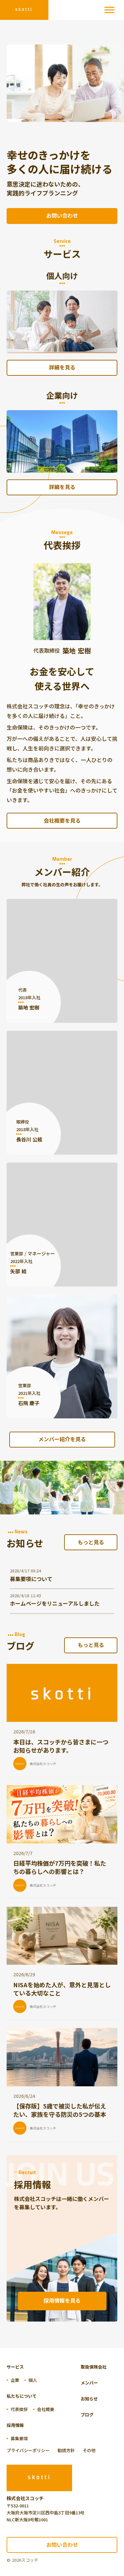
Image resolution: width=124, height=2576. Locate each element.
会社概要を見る (62, 820)
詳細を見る (62, 367)
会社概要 (46, 2409)
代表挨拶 (19, 2409)
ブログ (87, 2414)
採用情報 (15, 2425)
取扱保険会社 (94, 2367)
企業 (15, 2380)
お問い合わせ (62, 215)
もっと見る (91, 1542)
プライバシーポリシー (28, 2450)
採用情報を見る (62, 2300)
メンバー (89, 2383)
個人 (33, 2380)
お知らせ (89, 2399)
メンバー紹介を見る (62, 1439)
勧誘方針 (66, 2450)
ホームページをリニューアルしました (55, 1603)
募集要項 (19, 2438)
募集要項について (31, 1579)
